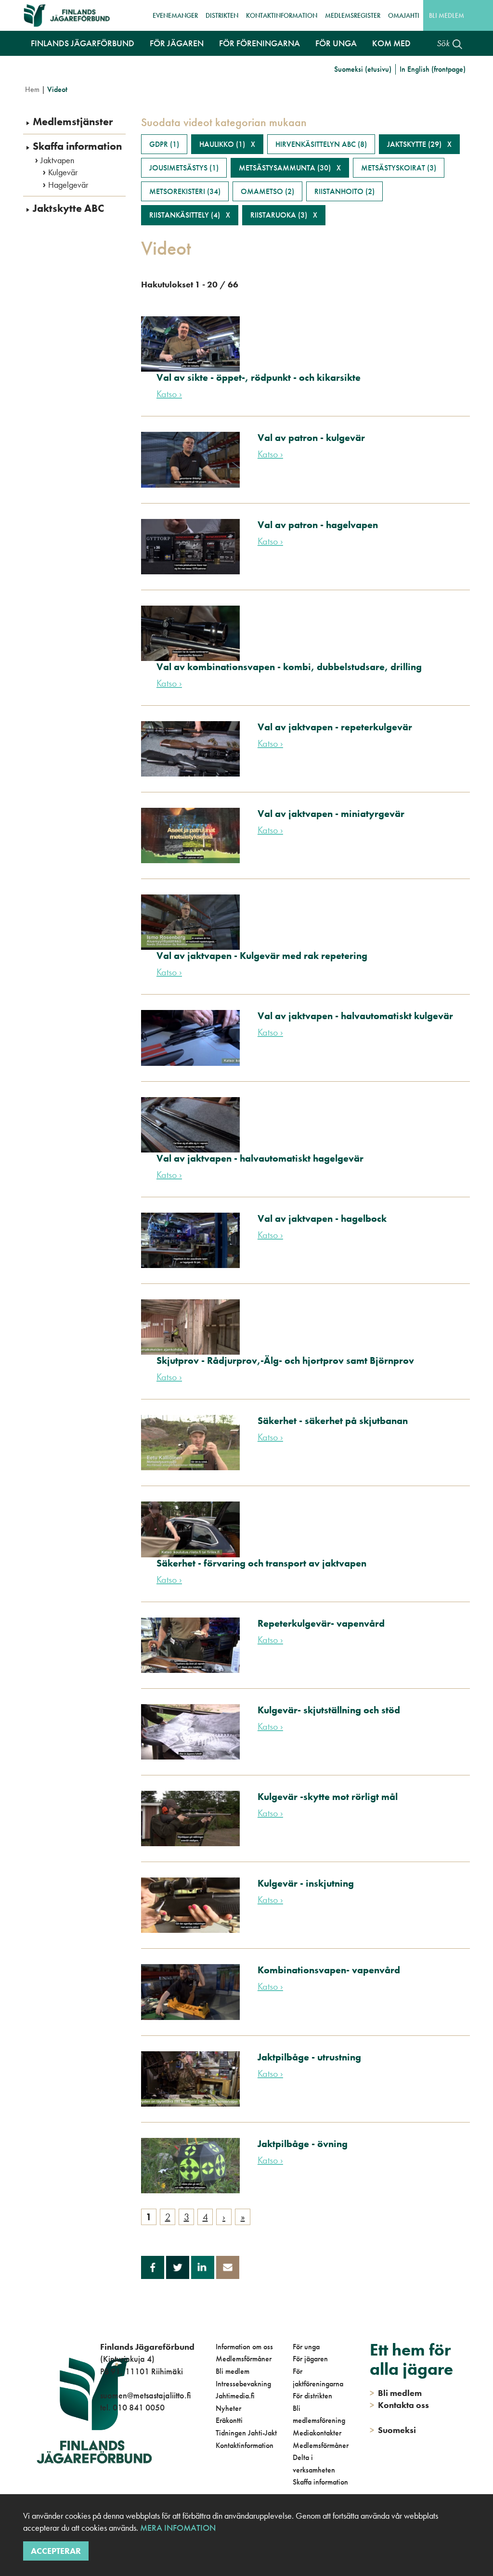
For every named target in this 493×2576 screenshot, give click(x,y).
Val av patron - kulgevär (311, 438)
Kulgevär (63, 172)
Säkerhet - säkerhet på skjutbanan (333, 1421)
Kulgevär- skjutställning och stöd (329, 1710)
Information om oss (244, 2347)
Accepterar (56, 2551)
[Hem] (70, 15)
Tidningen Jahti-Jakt (246, 2433)
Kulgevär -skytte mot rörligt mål (328, 1797)
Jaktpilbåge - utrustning (309, 2057)
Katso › (169, 394)
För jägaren (310, 2359)
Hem (32, 89)
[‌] (102, 2447)
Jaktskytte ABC (68, 208)
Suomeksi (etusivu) (363, 69)
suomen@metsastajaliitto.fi (145, 2395)
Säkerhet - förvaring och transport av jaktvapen (261, 1563)
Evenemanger (175, 15)
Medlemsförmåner (244, 2359)
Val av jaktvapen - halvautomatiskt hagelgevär (260, 1158)
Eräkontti (229, 2420)
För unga (306, 2347)
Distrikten (222, 15)
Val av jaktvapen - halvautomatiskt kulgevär (355, 1016)
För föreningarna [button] (259, 43)
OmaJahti (404, 15)
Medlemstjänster (73, 122)
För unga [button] (336, 43)
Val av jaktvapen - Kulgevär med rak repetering (262, 956)
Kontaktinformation (282, 15)
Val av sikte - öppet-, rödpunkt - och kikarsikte (259, 377)
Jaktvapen (57, 160)
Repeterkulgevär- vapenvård (321, 1623)
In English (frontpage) (433, 69)
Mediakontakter (317, 2433)
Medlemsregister (353, 15)
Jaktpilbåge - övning (303, 2144)
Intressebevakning (243, 2384)
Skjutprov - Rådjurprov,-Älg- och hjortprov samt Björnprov (285, 1360)
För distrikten (312, 2396)
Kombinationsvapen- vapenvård (329, 1970)
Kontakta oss (399, 2405)
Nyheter (228, 2408)
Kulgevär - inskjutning (306, 1883)
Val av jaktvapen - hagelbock (322, 1218)
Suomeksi (393, 2430)
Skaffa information (77, 146)
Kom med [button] (391, 43)
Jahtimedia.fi (235, 2396)
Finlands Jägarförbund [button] (83, 43)
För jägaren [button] (177, 43)
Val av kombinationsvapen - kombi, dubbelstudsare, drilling (289, 667)
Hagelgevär (68, 185)
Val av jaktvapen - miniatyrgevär (331, 814)
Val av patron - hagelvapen (318, 525)
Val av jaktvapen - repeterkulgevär (335, 727)
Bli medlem (447, 15)
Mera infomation (177, 2528)
